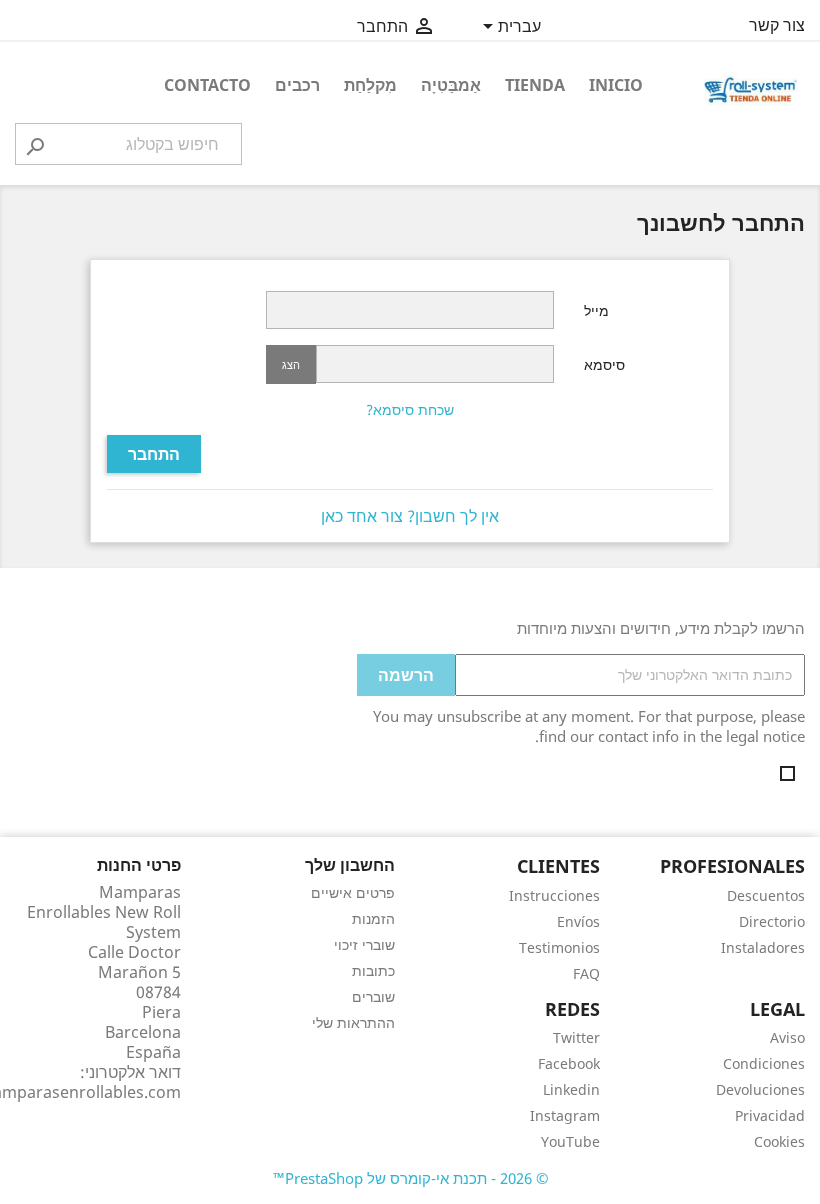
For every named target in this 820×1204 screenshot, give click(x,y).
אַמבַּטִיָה (451, 85)
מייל (596, 310)
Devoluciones (760, 1089)
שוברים (373, 996)
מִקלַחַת (370, 85)
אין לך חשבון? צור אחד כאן (410, 516)
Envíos (578, 921)
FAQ (586, 973)
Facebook (569, 1063)
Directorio (772, 921)
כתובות (373, 970)
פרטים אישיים (353, 892)
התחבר (154, 454)
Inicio (616, 85)
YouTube (570, 1141)
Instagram (565, 1115)
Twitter (576, 1037)
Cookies (779, 1141)
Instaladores (763, 947)
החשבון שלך (350, 865)
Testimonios (559, 947)
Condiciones (764, 1063)
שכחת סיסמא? (410, 409)
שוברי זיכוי (364, 944)
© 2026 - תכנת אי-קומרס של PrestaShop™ (410, 1178)
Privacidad (770, 1115)
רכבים (297, 85)
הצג (291, 364)
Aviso (787, 1037)
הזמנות (373, 918)
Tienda (535, 85)
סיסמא (604, 364)
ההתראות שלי (353, 1022)
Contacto (207, 85)
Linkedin (571, 1089)
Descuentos (766, 895)
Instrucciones (554, 895)
